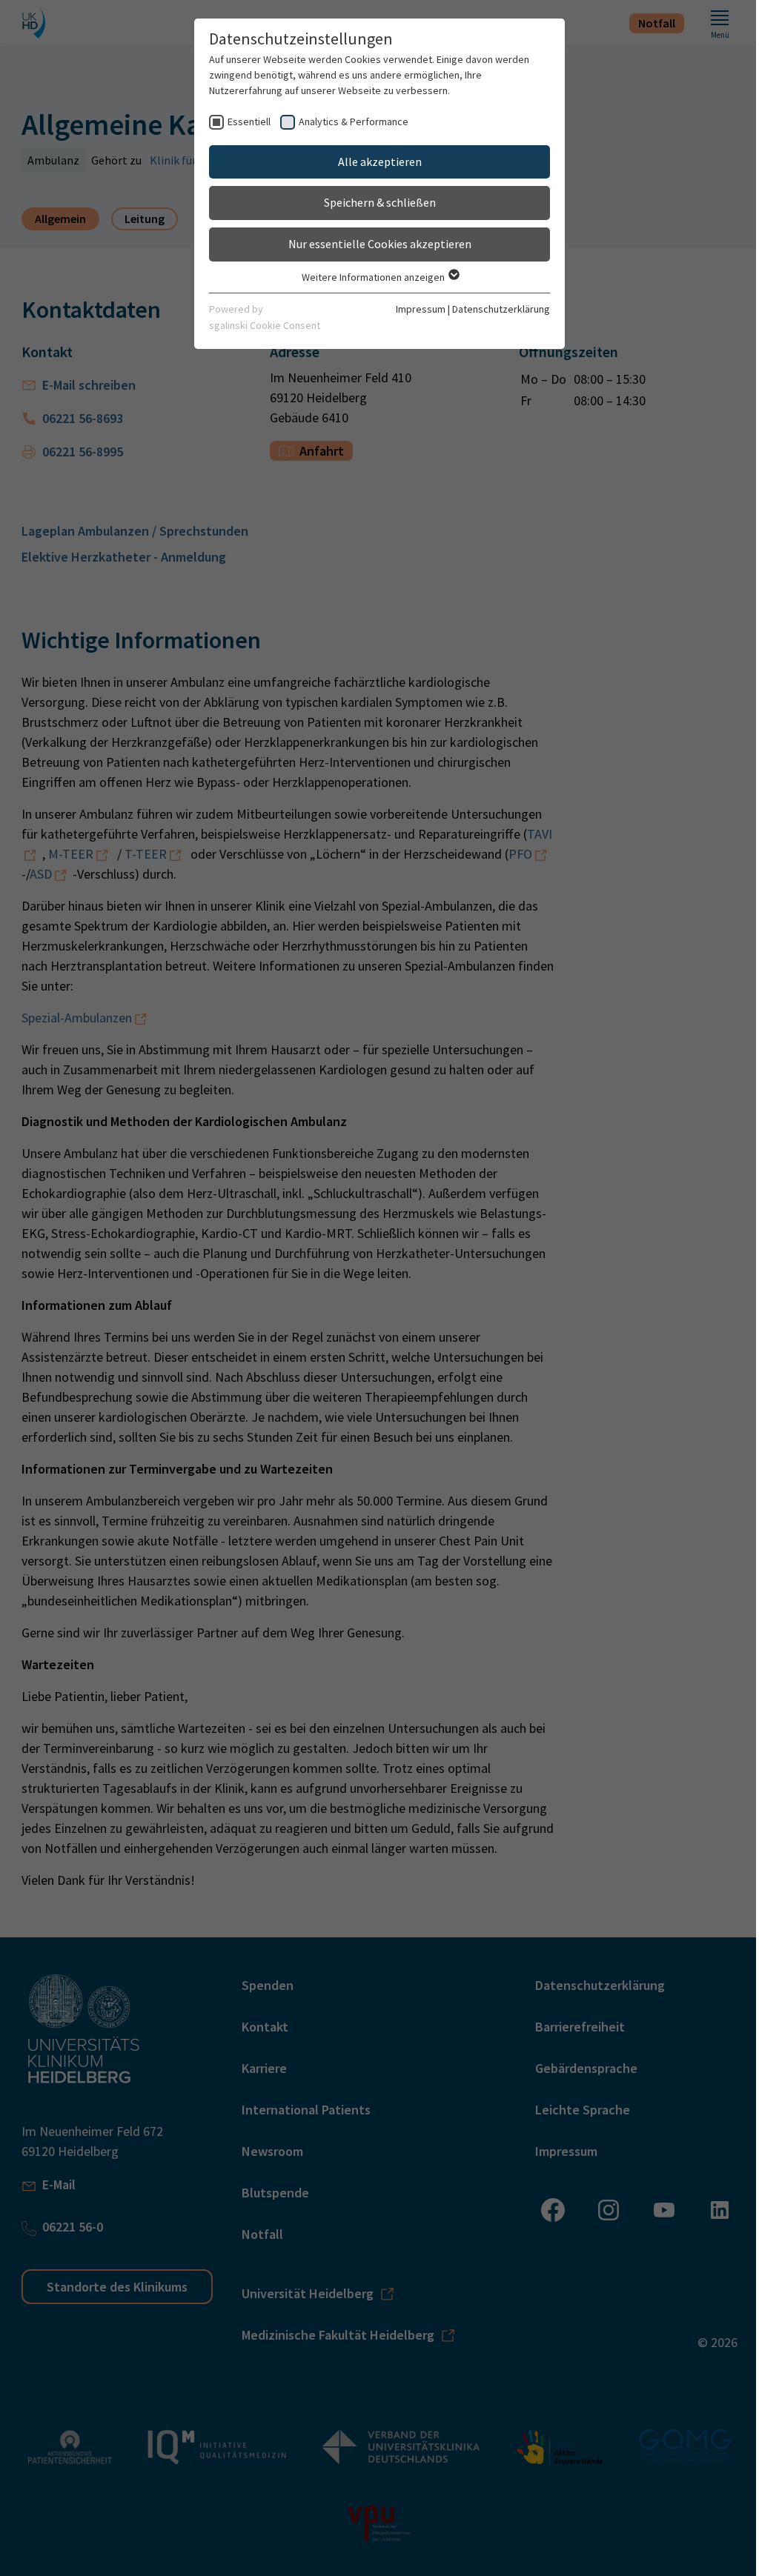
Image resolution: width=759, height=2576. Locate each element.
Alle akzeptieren (380, 162)
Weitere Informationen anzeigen (374, 277)
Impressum (421, 309)
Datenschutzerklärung (501, 309)
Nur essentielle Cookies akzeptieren (380, 244)
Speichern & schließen (380, 202)
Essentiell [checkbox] (249, 122)
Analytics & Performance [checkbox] (354, 122)
